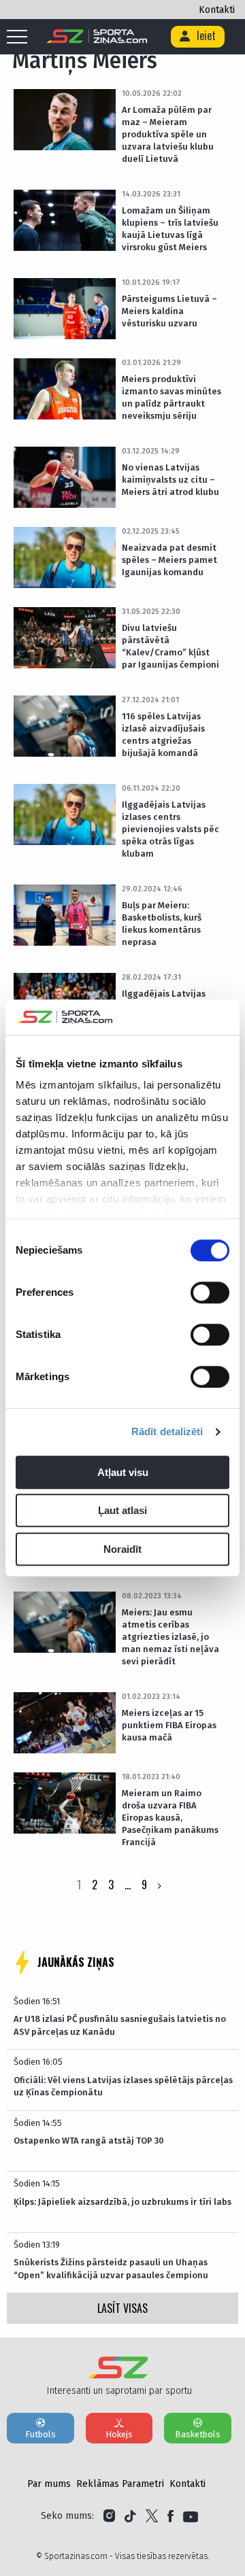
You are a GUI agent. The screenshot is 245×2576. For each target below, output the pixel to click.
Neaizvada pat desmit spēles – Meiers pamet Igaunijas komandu (169, 560)
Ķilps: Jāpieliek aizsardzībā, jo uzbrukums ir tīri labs (122, 2202)
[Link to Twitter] (152, 2516)
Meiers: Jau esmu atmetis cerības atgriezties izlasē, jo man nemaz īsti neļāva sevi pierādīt (170, 1637)
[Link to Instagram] (109, 2516)
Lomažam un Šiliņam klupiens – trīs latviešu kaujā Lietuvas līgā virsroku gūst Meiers (170, 229)
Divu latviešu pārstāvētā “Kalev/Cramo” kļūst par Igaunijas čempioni (170, 646)
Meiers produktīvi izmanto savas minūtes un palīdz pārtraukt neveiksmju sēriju (171, 397)
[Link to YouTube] (191, 2516)
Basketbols (198, 2434)
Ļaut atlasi (122, 1511)
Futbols (40, 2434)
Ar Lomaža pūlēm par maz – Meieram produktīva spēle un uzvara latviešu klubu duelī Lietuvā (168, 134)
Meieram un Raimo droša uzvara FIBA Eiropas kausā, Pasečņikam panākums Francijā (170, 1818)
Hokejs (119, 2434)
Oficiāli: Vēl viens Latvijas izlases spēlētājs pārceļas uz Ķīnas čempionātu (123, 2086)
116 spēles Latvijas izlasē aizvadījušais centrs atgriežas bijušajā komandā (163, 735)
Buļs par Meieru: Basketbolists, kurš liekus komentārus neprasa (162, 924)
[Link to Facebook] (170, 2516)
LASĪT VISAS (122, 2308)
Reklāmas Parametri (120, 2484)
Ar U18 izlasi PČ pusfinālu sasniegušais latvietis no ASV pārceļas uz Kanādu (120, 2025)
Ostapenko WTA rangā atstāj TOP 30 (89, 2141)
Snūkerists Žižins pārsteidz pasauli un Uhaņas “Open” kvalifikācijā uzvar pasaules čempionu (111, 2268)
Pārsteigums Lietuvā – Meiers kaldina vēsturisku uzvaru (169, 311)
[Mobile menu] (20, 37)
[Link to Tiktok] (130, 2516)
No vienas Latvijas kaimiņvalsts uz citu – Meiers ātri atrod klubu (170, 480)
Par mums (49, 2484)
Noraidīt (122, 1549)
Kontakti (217, 10)
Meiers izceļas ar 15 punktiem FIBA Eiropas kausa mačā (169, 1725)
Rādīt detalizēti (167, 1432)
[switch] (210, 1292)
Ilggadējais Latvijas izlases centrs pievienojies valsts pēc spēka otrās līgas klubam (170, 829)
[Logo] (97, 37)
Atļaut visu (123, 1472)
